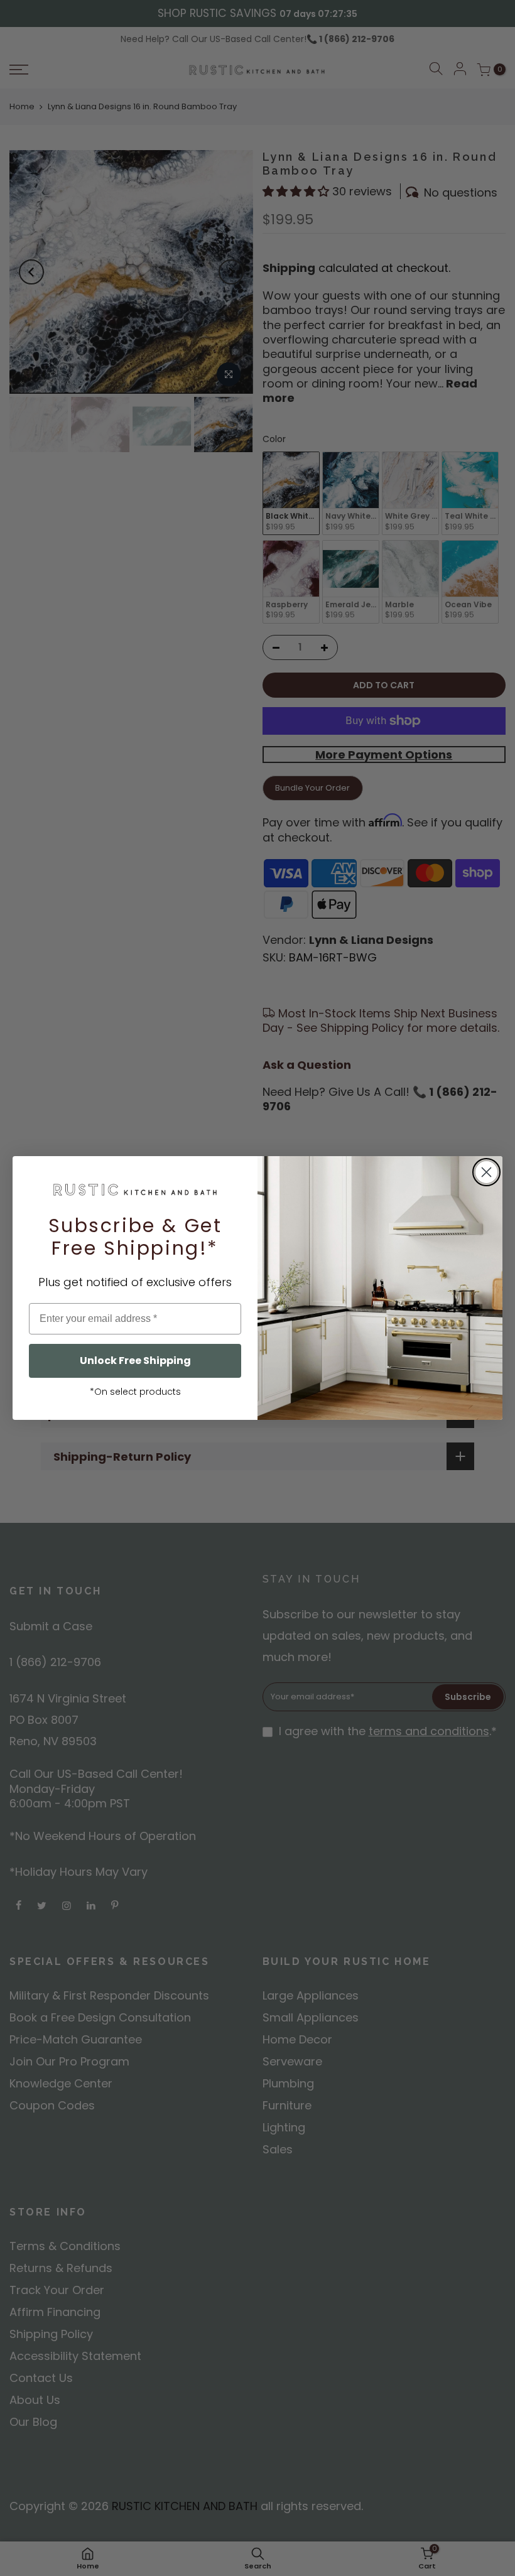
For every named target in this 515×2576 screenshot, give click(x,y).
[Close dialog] (486, 1172)
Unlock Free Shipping (135, 1361)
